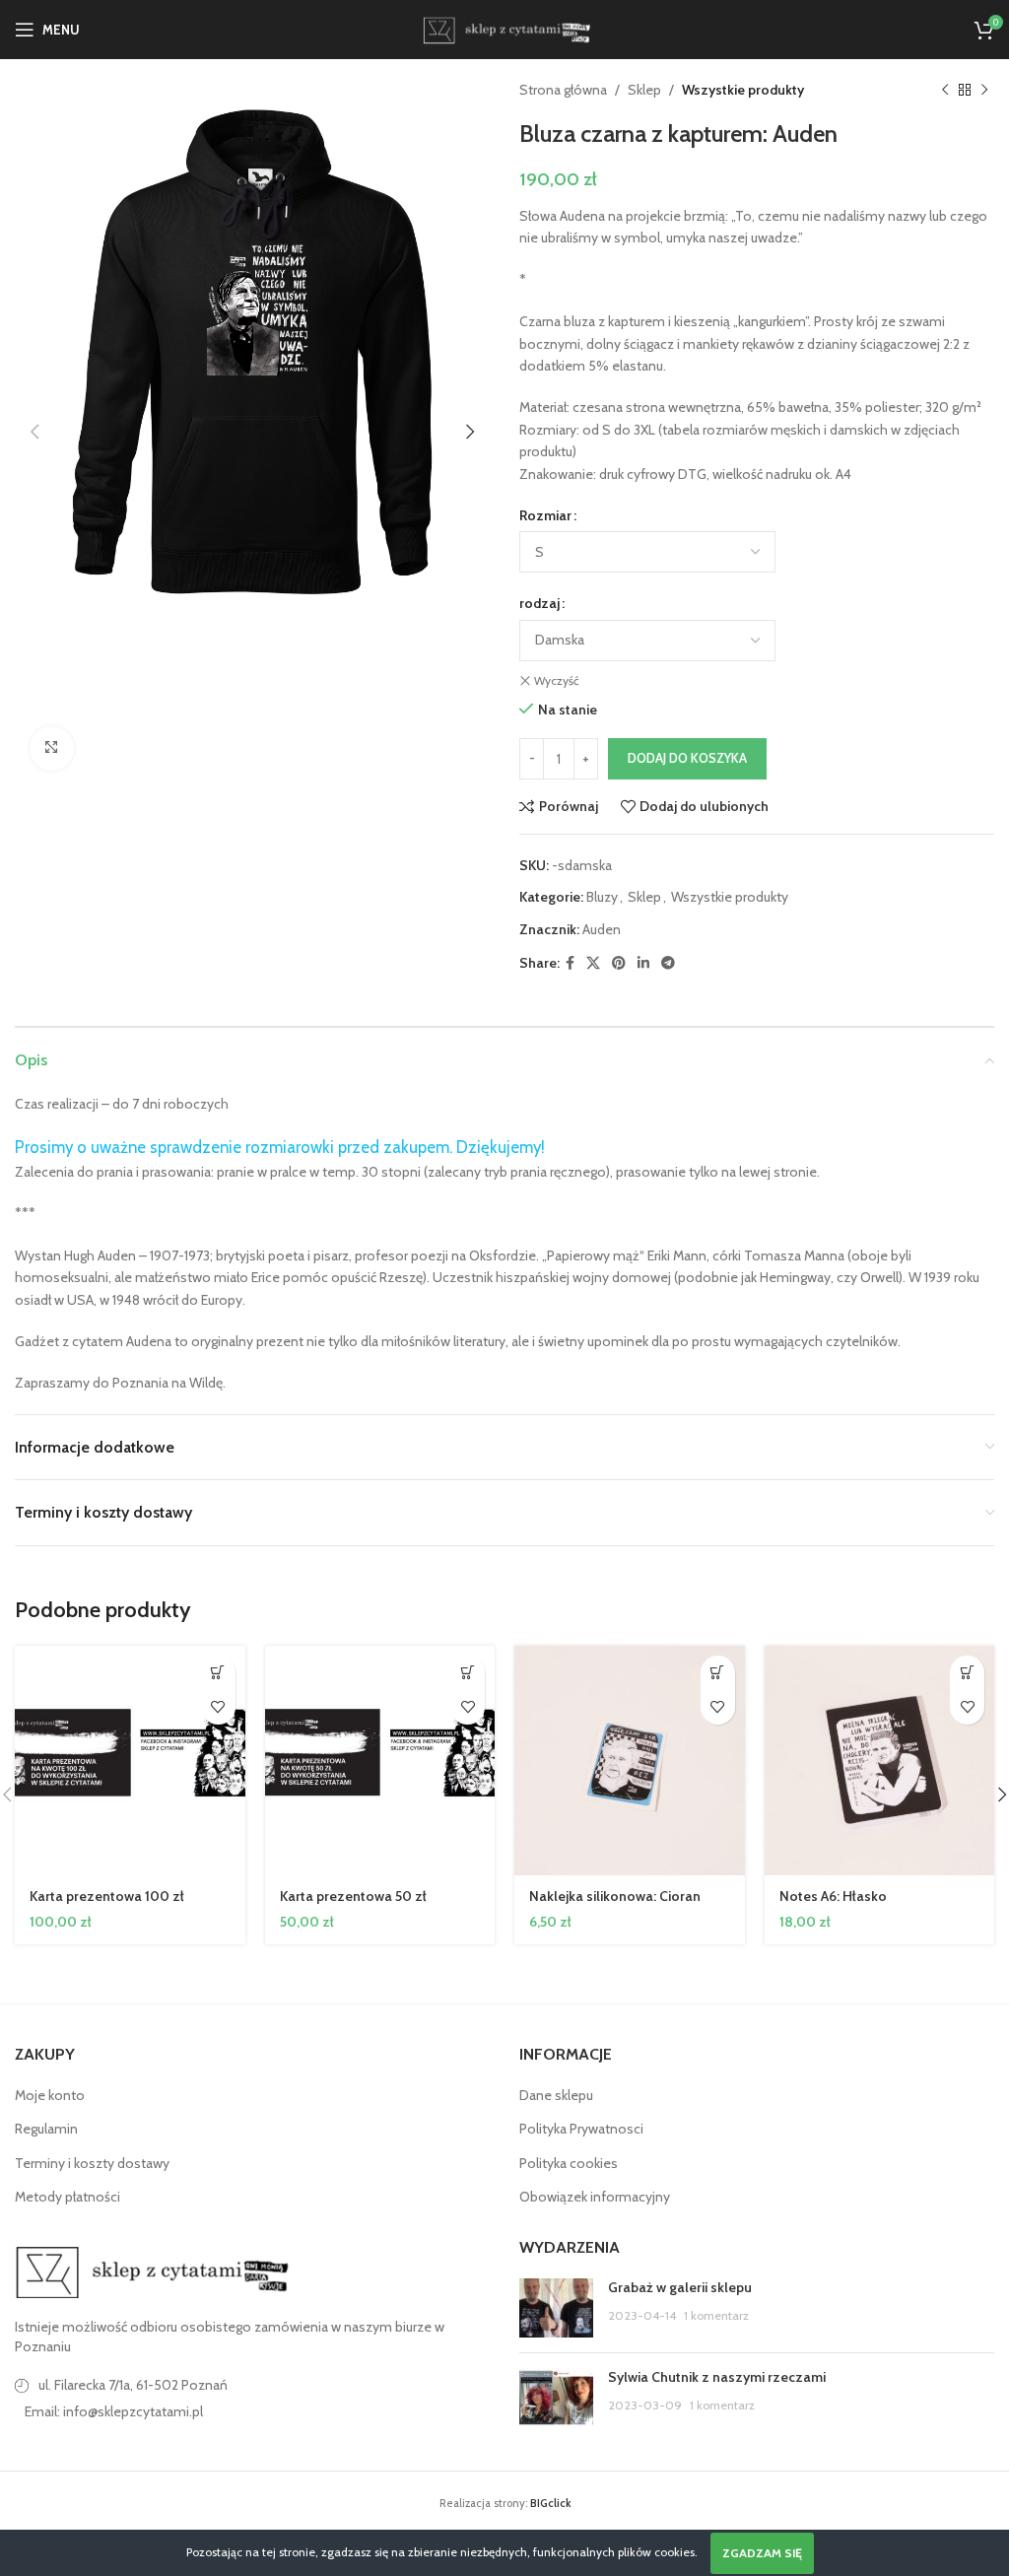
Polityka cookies (569, 2163)
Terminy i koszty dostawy (92, 2163)
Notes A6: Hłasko (833, 1896)
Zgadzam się (762, 2553)
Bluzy (602, 897)
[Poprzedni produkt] (945, 90)
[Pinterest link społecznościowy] (619, 963)
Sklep (644, 90)
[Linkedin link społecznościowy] (643, 963)
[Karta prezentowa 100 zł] (130, 1761)
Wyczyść (556, 680)
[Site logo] (504, 28)
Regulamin (46, 2129)
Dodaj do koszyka (687, 758)
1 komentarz (716, 2315)
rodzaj (539, 603)
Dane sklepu (556, 2095)
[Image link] (153, 2271)
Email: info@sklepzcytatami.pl (114, 2411)
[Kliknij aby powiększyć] (52, 748)
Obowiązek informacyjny (595, 2197)
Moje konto (50, 2095)
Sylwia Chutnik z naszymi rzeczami (717, 2377)
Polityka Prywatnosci (581, 2129)
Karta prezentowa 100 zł (107, 1896)
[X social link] (593, 963)
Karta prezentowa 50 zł (353, 1896)
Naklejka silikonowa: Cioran (615, 1896)
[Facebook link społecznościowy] (570, 963)
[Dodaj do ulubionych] (218, 1707)
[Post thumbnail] (556, 2308)
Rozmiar (545, 515)
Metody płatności (67, 2197)
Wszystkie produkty (743, 90)
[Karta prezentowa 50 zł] (380, 1761)
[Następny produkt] (984, 90)
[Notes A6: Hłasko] (880, 1761)
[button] (34, 432)
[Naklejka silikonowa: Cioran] (630, 1761)
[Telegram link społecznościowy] (668, 963)
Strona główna (563, 90)
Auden (602, 929)
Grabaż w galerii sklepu (680, 2287)
